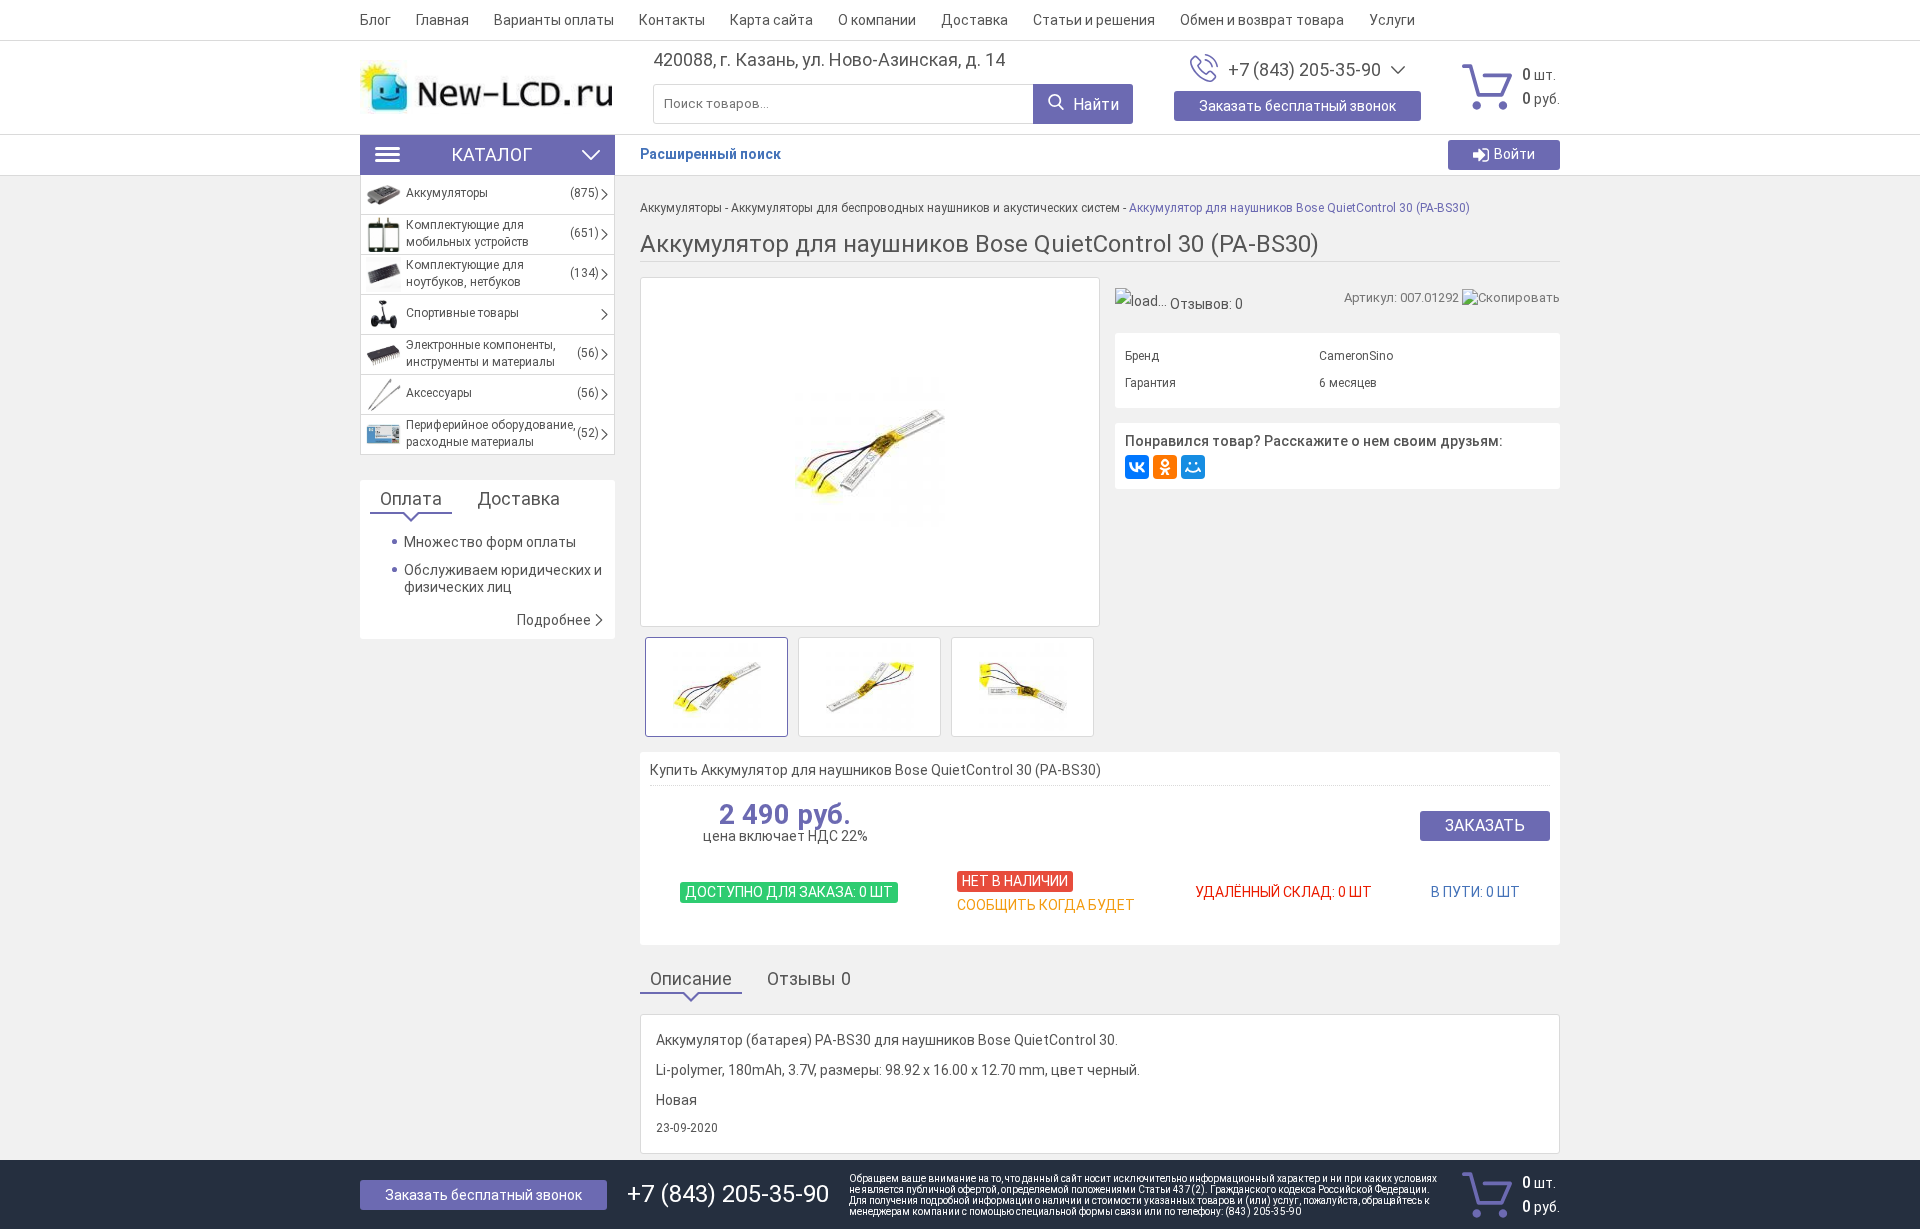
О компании (877, 20)
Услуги (1392, 20)
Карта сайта (771, 20)
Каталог (491, 154)
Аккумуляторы (681, 208)
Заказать (1485, 825)
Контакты (672, 20)
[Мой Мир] (1193, 467)
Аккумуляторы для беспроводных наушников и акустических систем (925, 208)
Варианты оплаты (554, 20)
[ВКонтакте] (1137, 467)
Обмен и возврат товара (1262, 20)
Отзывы (809, 979)
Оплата (411, 499)
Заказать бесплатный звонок (483, 1195)
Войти (1514, 154)
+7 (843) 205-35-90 (1304, 70)
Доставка (974, 20)
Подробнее (554, 620)
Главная (442, 20)
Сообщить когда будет (1046, 905)
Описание (691, 979)
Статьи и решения (1094, 20)
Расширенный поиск (710, 154)
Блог (375, 20)
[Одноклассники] (1165, 467)
